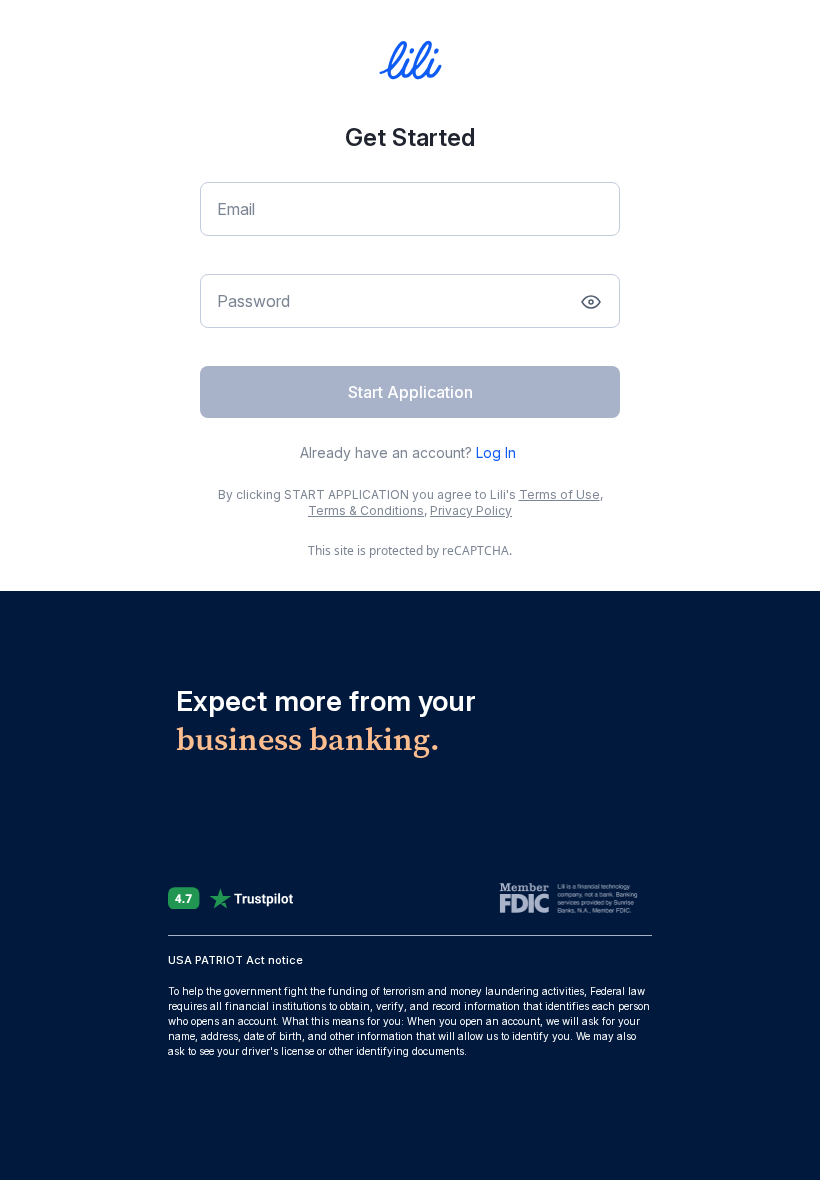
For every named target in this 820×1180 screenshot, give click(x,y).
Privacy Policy (471, 510)
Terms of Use (559, 494)
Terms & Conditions (366, 510)
